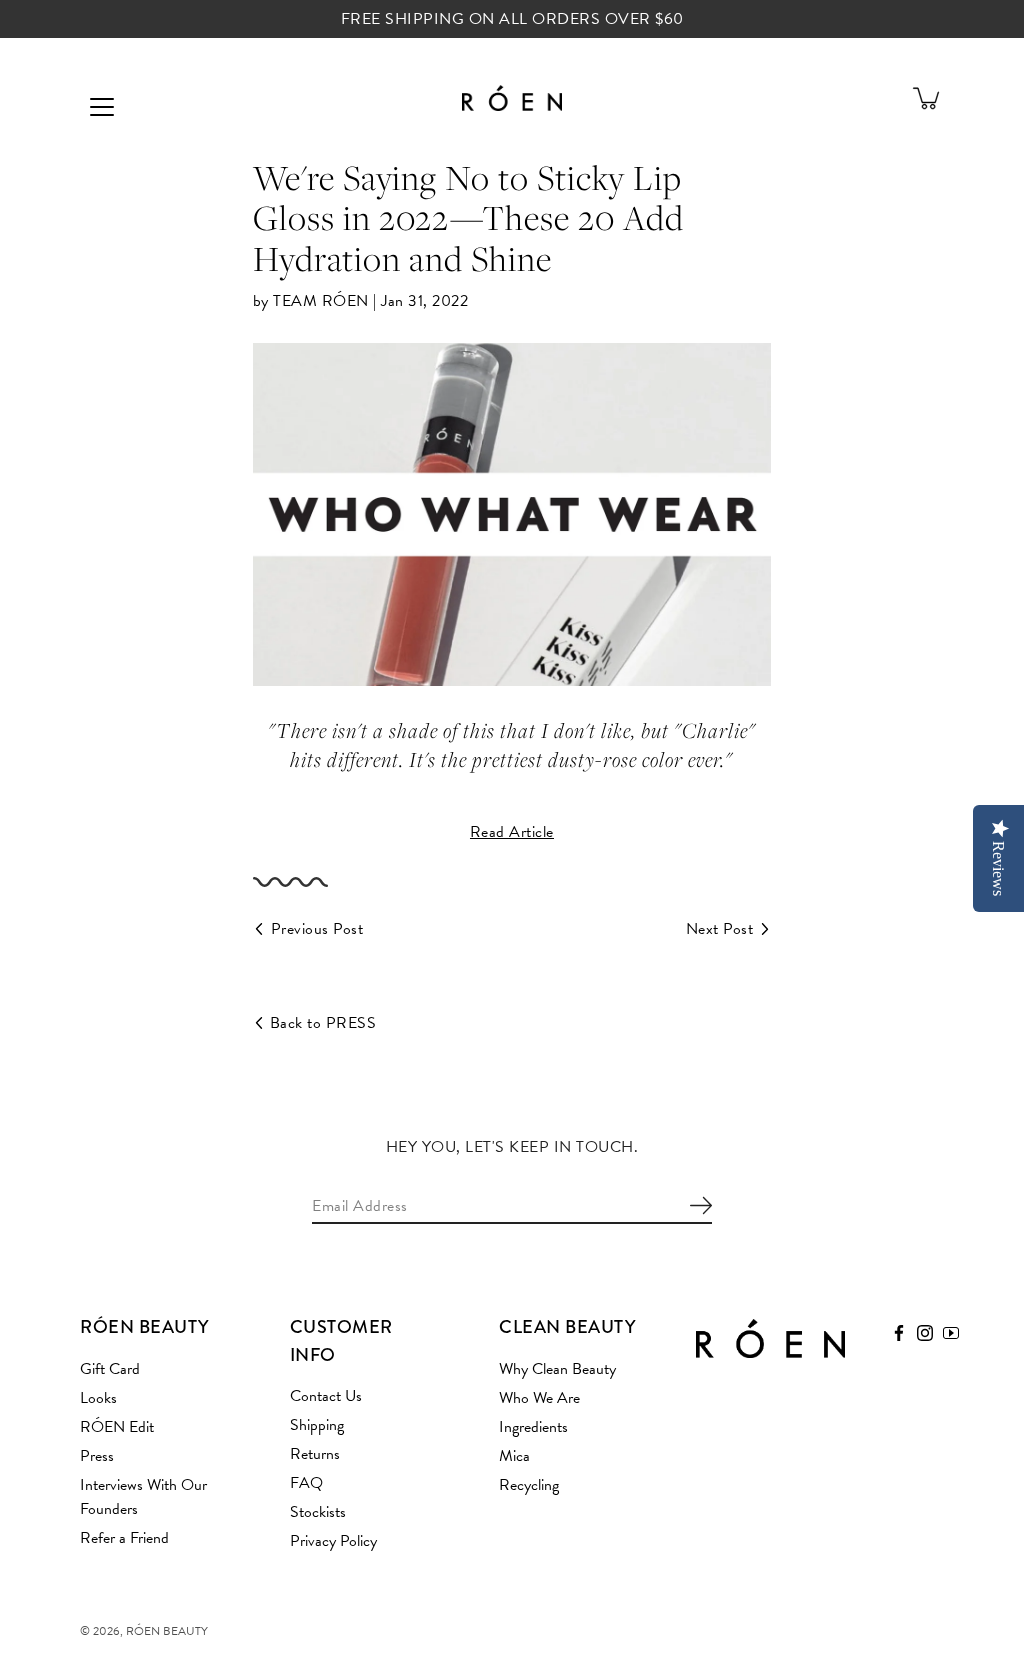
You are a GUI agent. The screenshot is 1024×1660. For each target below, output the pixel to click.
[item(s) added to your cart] (928, 98)
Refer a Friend (124, 1538)
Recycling (529, 1485)
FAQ (306, 1483)
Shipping (317, 1425)
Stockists (318, 1512)
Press (97, 1456)
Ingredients (533, 1427)
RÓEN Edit (117, 1427)
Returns (315, 1454)
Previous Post (317, 929)
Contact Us (326, 1396)
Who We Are (539, 1398)
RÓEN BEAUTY (167, 1631)
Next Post (720, 929)
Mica (514, 1456)
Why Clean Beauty (557, 1369)
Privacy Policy (333, 1541)
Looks (98, 1398)
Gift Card (110, 1369)
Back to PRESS (323, 1023)
